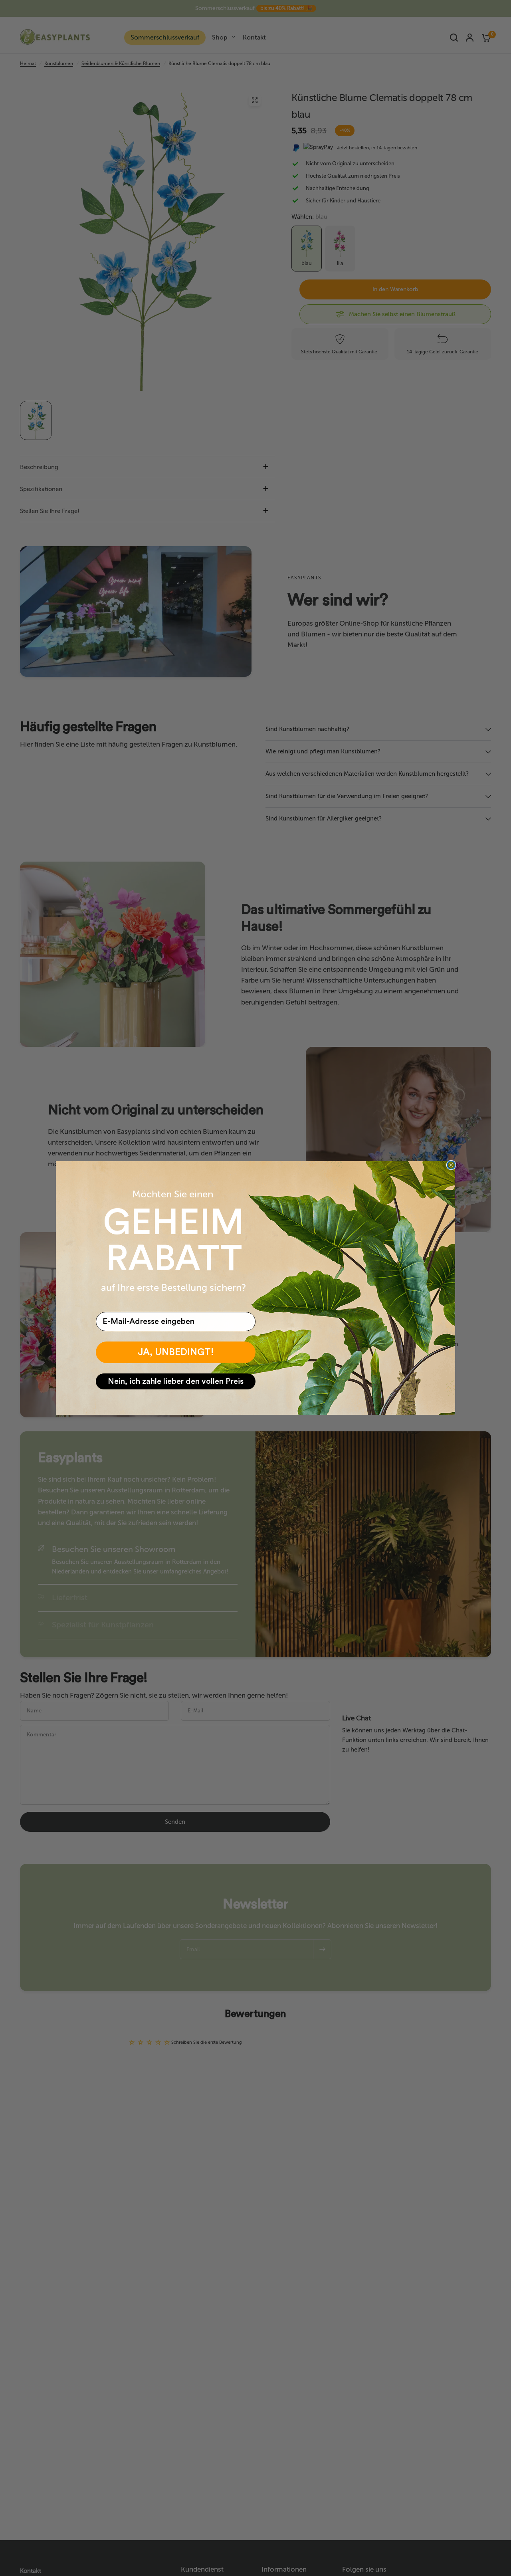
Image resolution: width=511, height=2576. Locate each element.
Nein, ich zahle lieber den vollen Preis (176, 1381)
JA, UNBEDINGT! (176, 1352)
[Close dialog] (451, 1165)
